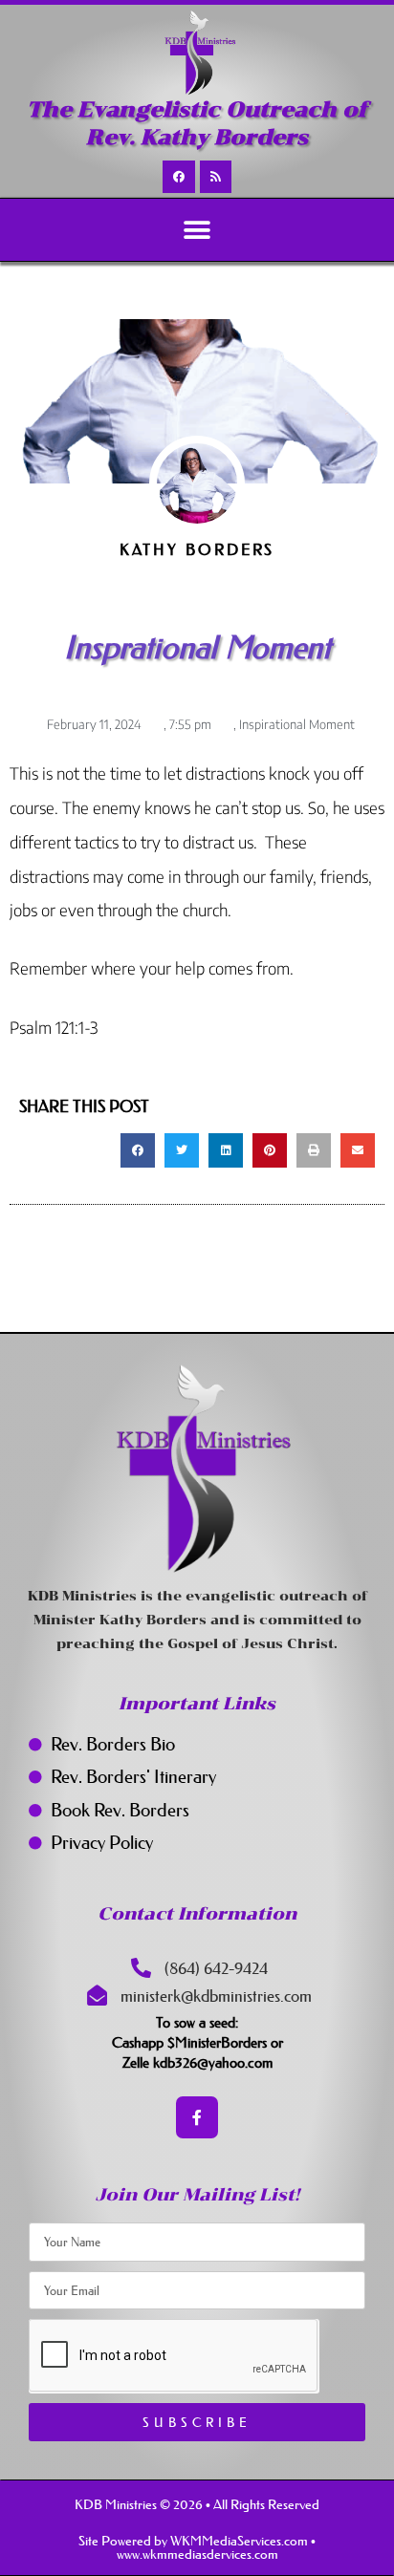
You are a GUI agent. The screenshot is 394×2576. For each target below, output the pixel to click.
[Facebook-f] (197, 2118)
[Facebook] (179, 177)
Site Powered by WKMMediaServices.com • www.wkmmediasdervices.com (197, 2547)
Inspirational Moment (297, 724)
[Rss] (216, 177)
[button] (197, 230)
